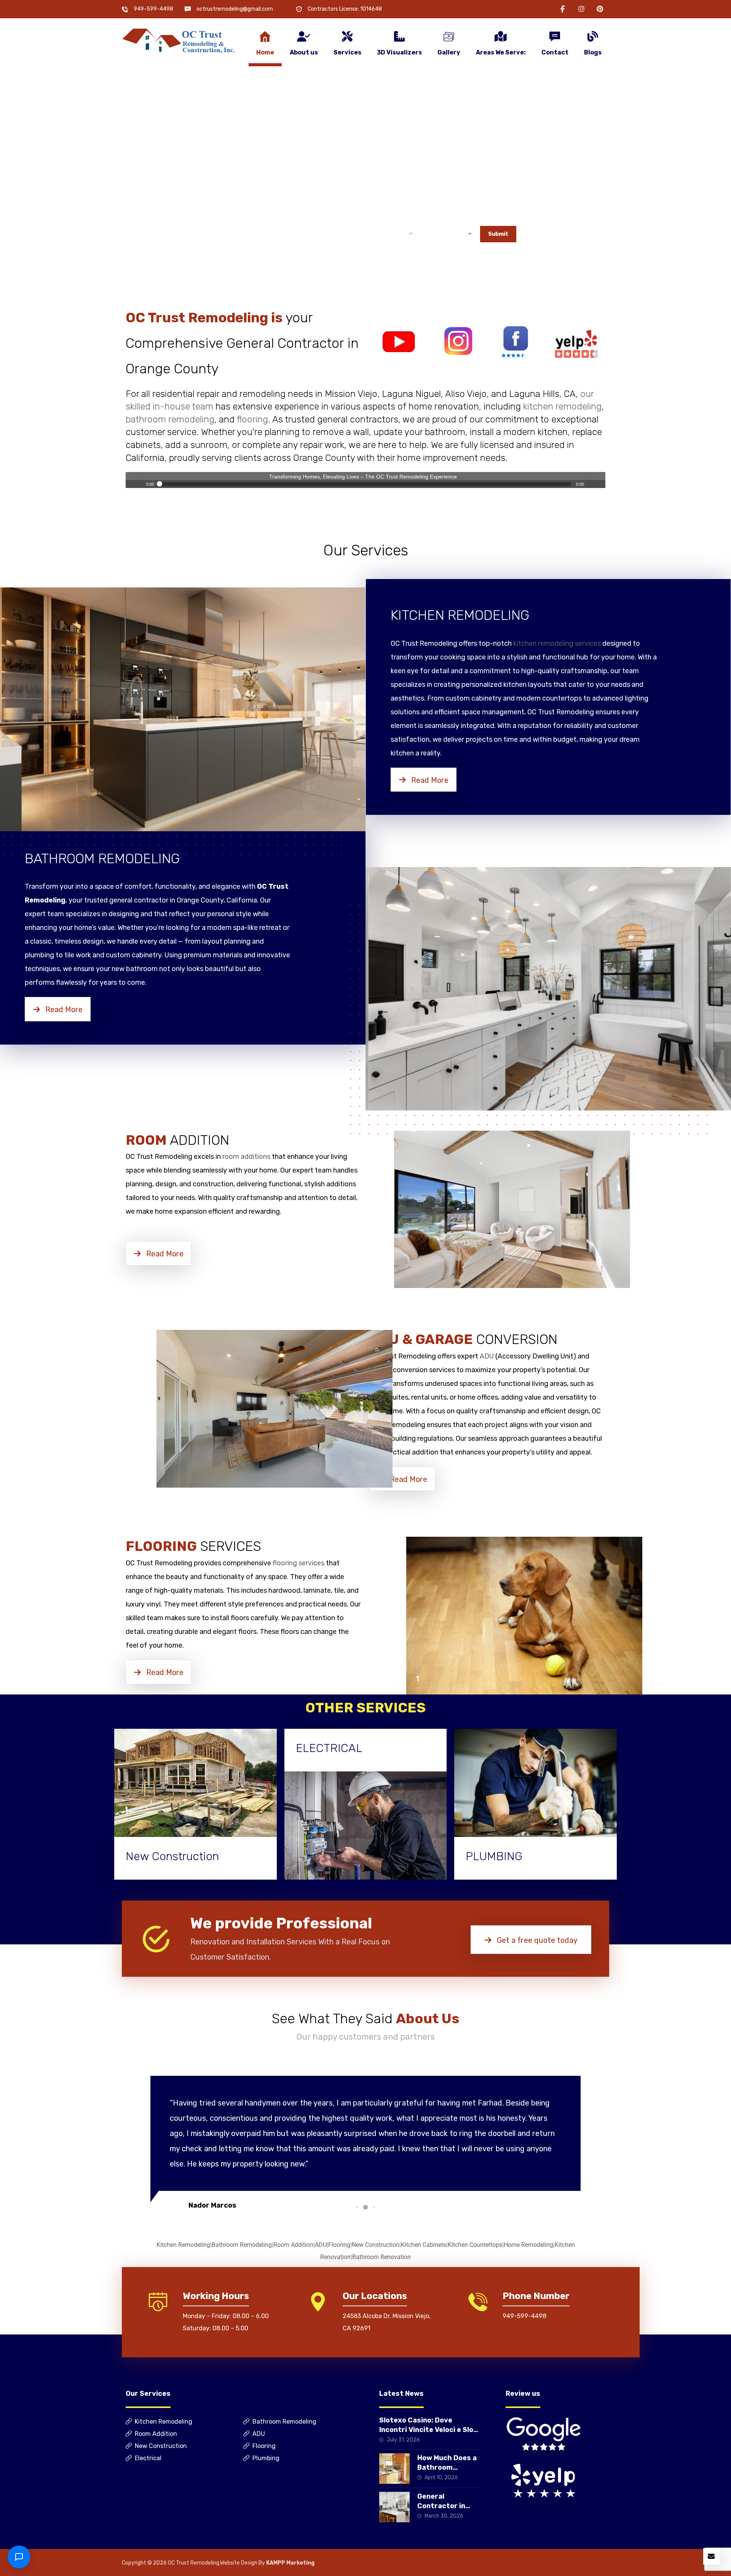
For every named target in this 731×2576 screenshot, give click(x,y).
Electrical (148, 2458)
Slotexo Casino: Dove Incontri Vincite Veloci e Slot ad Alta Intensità (428, 2430)
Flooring (339, 2245)
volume (597, 480)
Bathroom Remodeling (242, 2245)
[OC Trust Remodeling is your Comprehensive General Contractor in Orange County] (179, 41)
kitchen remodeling (562, 406)
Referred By (438, 219)
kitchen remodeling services (557, 643)
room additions (246, 1157)
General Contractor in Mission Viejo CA (445, 2506)
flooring (252, 419)
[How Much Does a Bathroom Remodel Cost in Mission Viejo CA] (394, 2469)
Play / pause (134, 480)
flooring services (298, 1563)
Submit (498, 234)
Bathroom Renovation (381, 2257)
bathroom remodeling (170, 419)
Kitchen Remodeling (183, 2245)
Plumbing (266, 2458)
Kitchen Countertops (475, 2245)
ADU (487, 1356)
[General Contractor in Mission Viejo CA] (394, 2507)
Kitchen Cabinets (424, 2245)
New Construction (376, 2245)
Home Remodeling (528, 2245)
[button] (563, 9)
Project (373, 219)
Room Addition (293, 2245)
